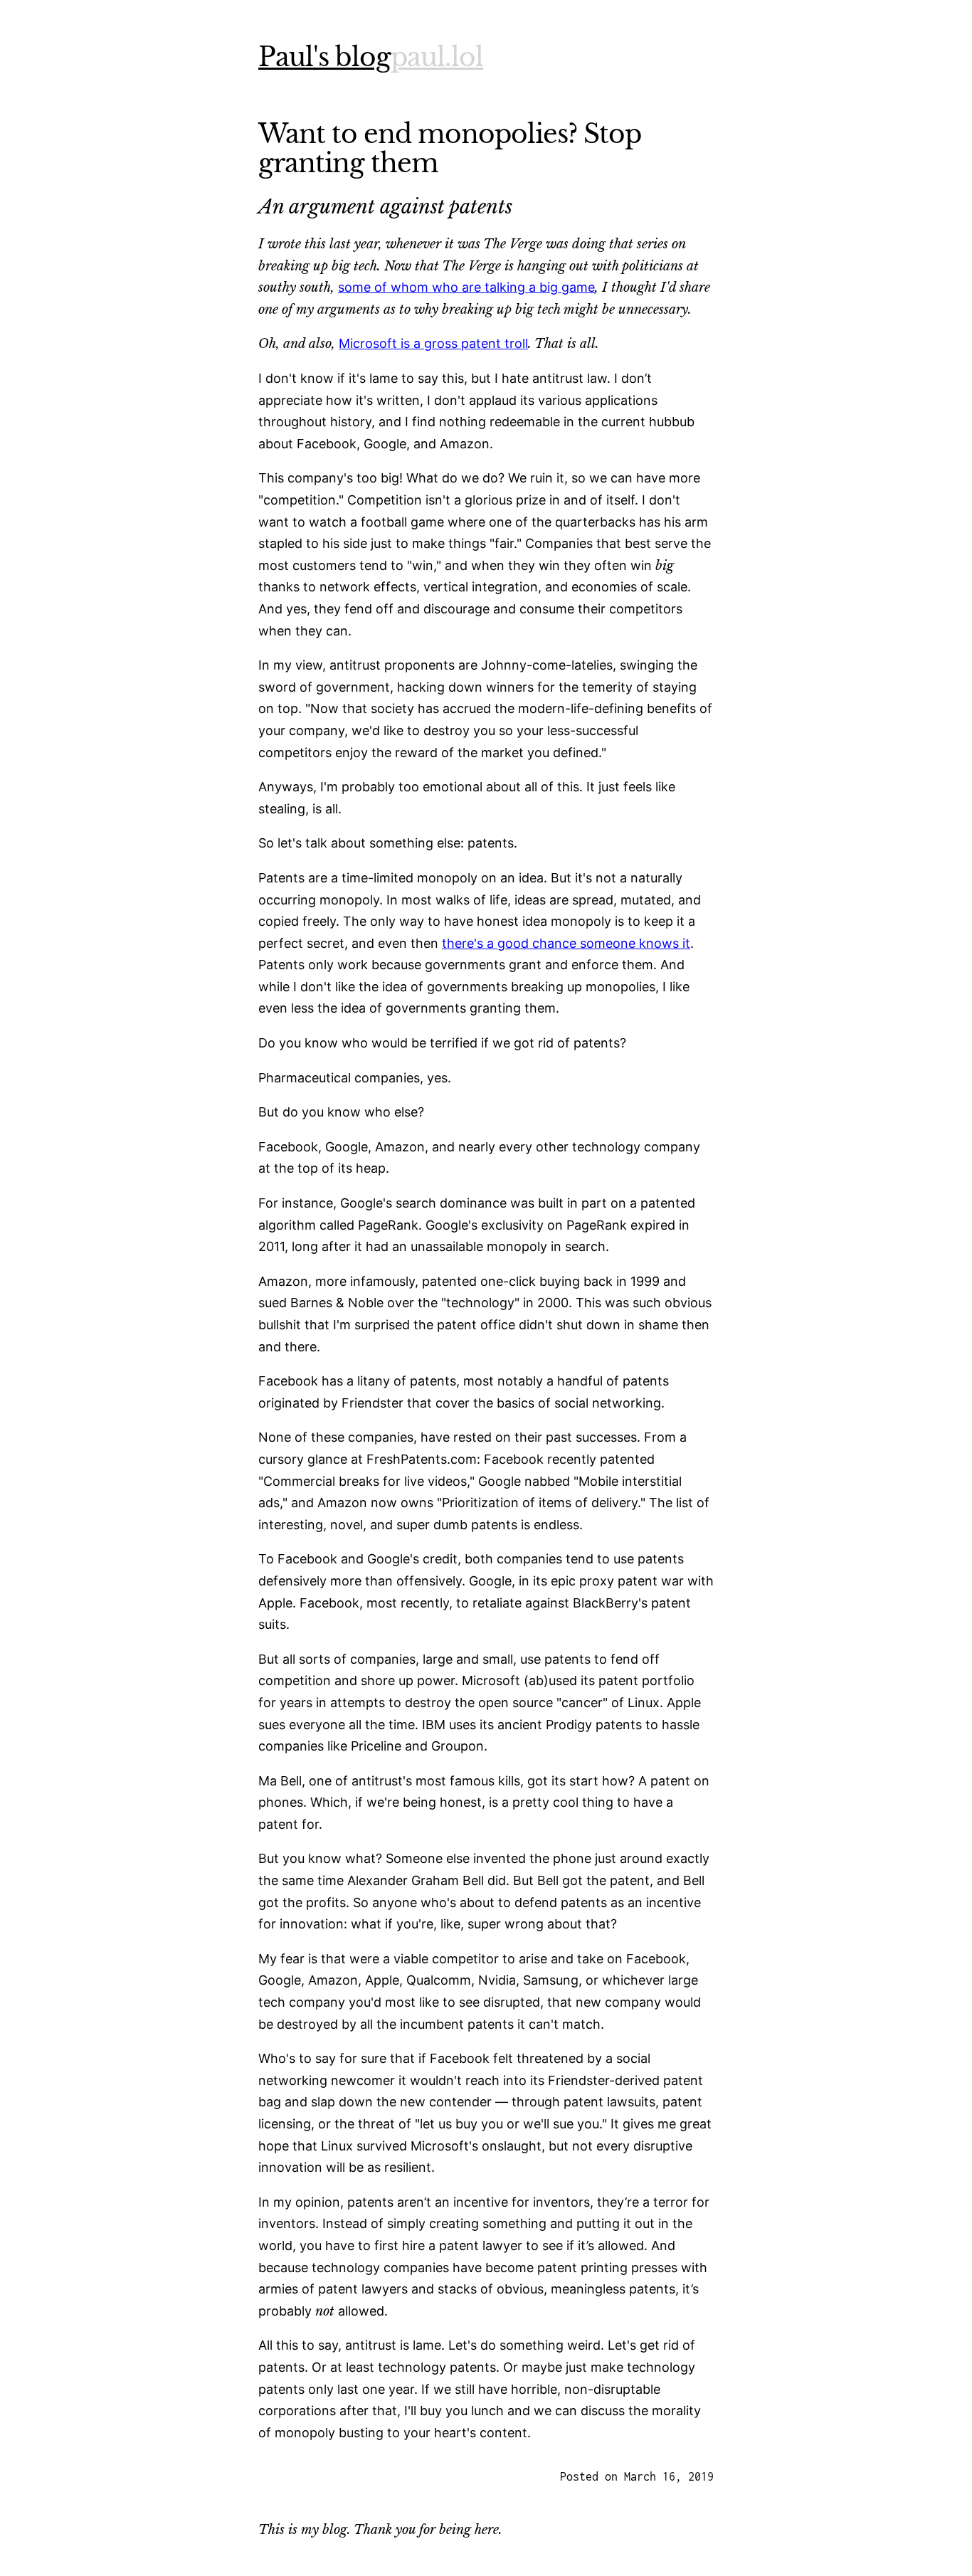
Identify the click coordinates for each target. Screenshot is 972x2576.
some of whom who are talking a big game (466, 287)
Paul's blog (324, 57)
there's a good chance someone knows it (566, 943)
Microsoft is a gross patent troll (433, 343)
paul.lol (437, 57)
